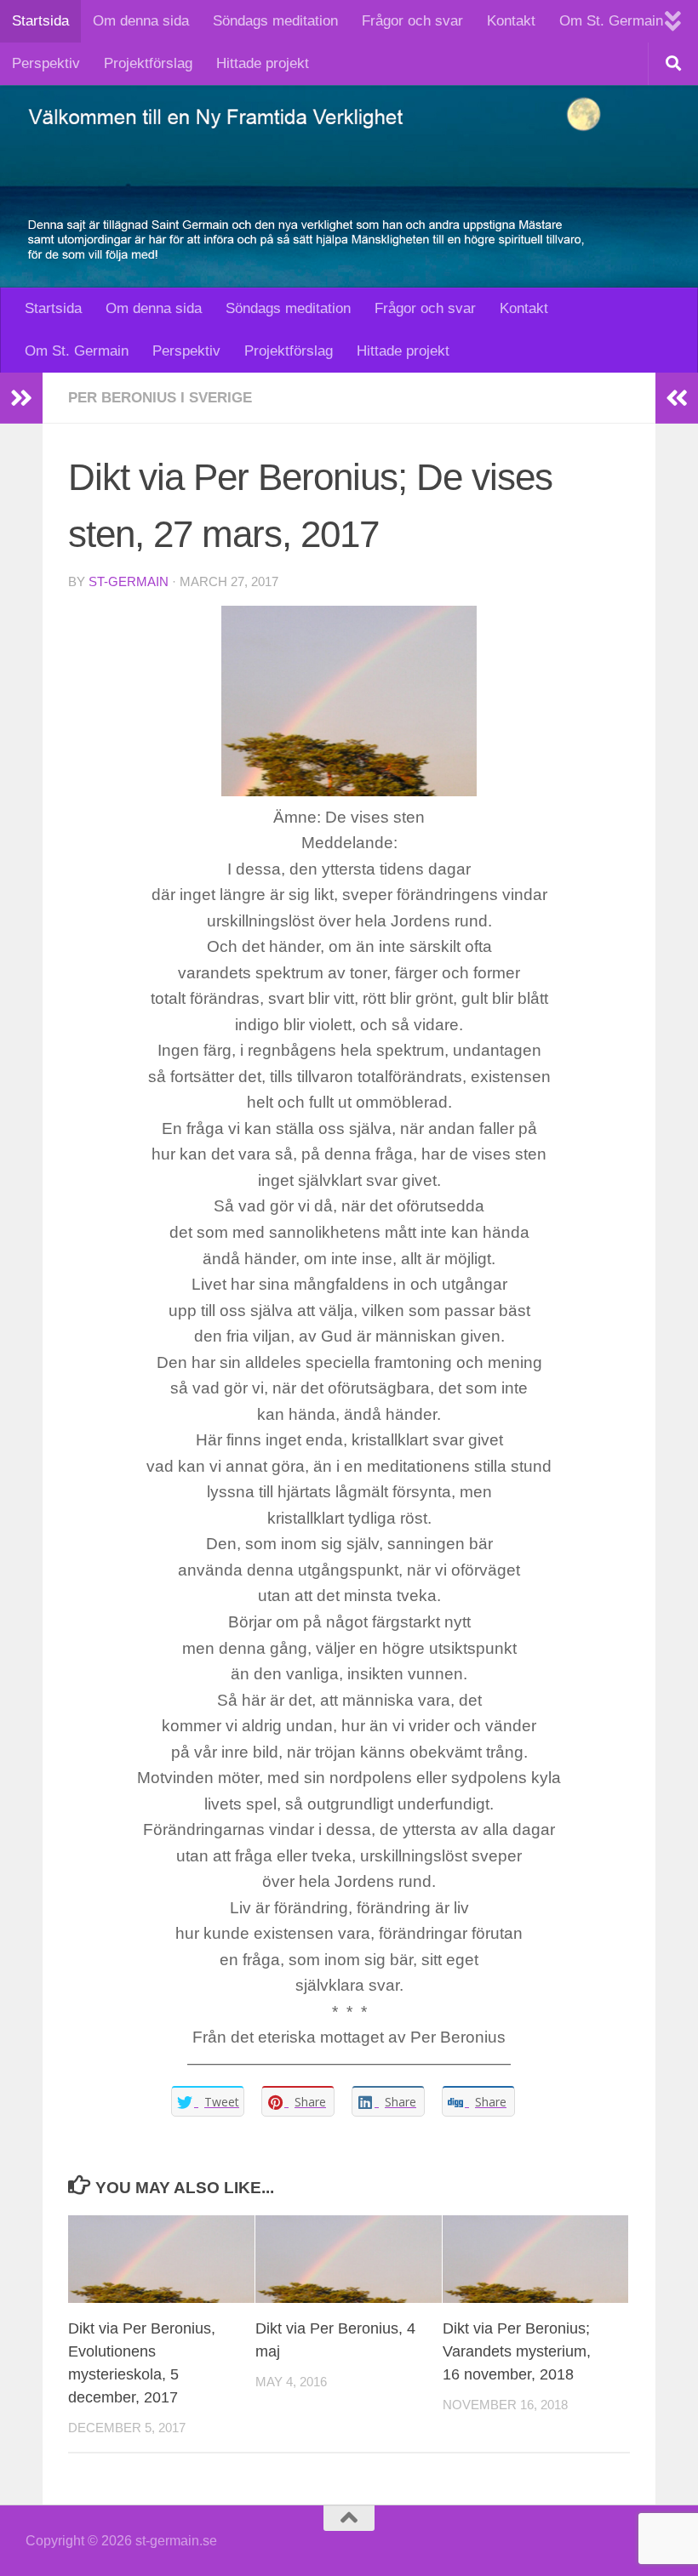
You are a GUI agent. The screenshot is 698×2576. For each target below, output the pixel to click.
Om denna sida (141, 21)
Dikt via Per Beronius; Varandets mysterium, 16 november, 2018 (517, 2351)
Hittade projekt (263, 63)
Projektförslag (148, 63)
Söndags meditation (275, 21)
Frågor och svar (412, 21)
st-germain (129, 582)
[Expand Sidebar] (21, 398)
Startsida (40, 21)
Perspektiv (46, 63)
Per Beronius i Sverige (160, 398)
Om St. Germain (611, 21)
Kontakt (511, 21)
